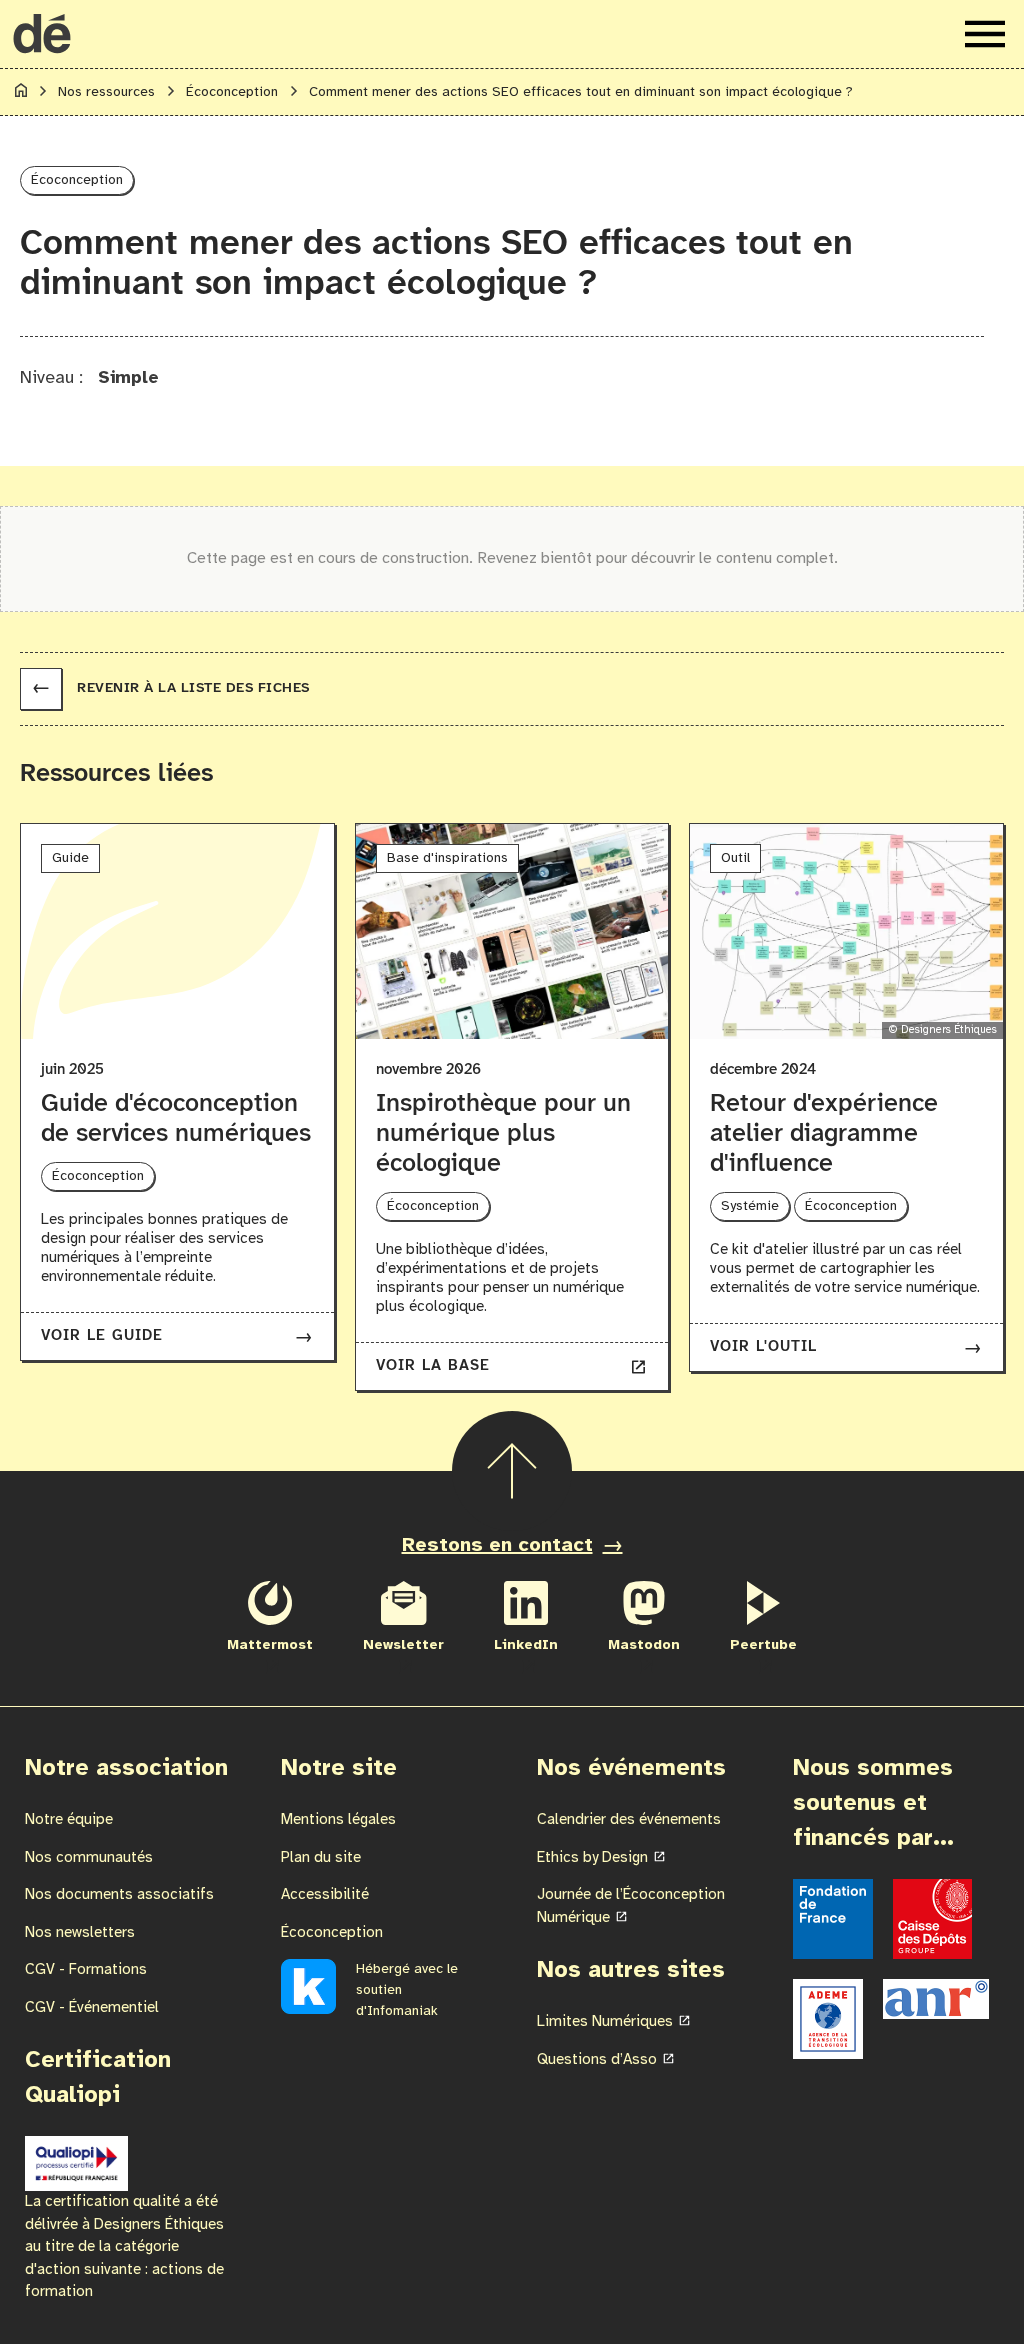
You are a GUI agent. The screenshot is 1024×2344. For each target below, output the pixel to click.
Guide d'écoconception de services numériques (176, 1119)
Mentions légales (338, 1820)
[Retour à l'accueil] (42, 34)
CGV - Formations (86, 1970)
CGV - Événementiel (92, 2008)
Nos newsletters (80, 1933)
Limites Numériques (605, 2022)
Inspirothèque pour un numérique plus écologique (503, 1134)
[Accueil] (21, 93)
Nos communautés (89, 1858)
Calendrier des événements (629, 1820)
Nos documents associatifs (119, 1895)
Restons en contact (497, 1545)
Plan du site (321, 1858)
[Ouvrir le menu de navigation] (985, 34)
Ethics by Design (592, 1858)
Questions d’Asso (597, 2060)
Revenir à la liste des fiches (171, 688)
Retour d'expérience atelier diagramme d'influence (824, 1134)
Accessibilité (325, 1895)
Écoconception (332, 1933)
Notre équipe (69, 1820)
